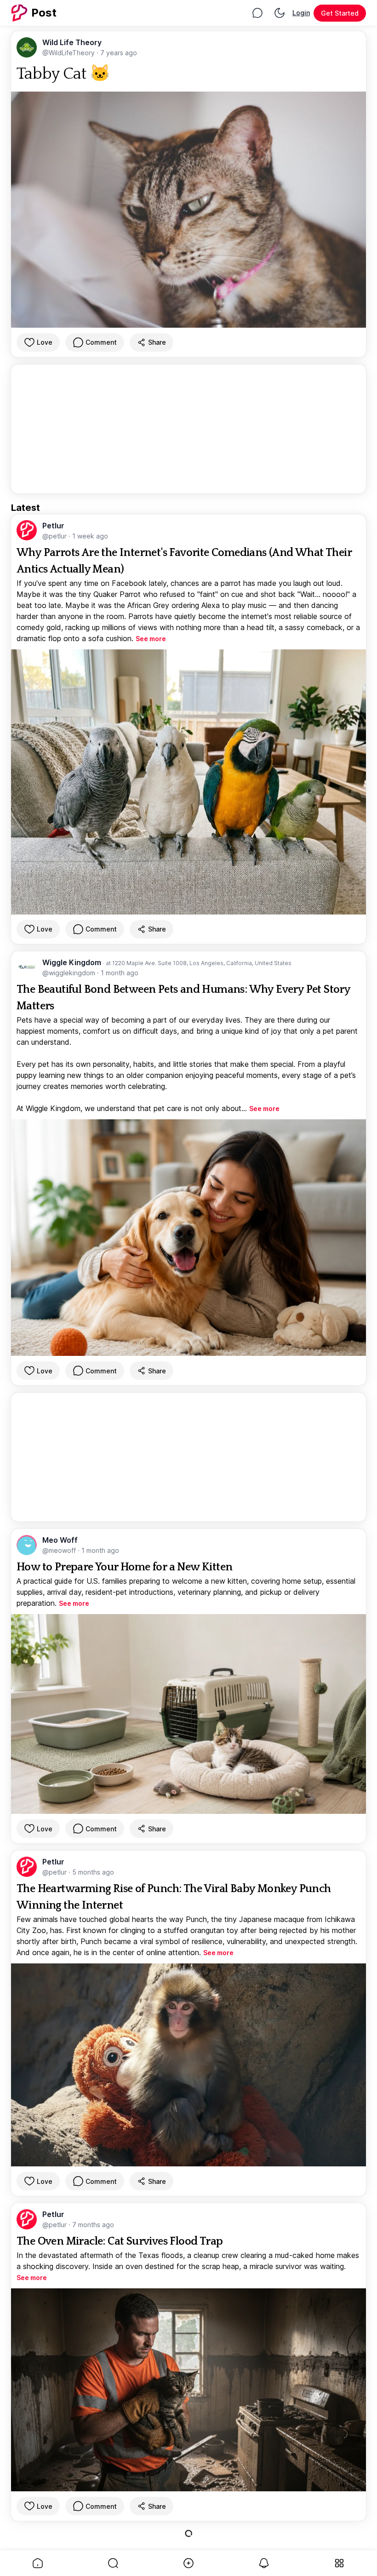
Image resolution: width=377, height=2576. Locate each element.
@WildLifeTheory (69, 53)
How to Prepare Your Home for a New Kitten (124, 1567)
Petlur (53, 526)
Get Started (340, 13)
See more (151, 639)
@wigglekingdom (70, 973)
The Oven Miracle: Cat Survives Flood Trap (120, 2241)
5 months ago (93, 1872)
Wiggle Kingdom (73, 962)
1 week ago (90, 536)
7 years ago (119, 53)
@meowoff (60, 1550)
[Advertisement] (188, 429)
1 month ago (120, 973)
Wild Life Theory (72, 42)
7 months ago (93, 2225)
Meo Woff (60, 1540)
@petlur (55, 536)
